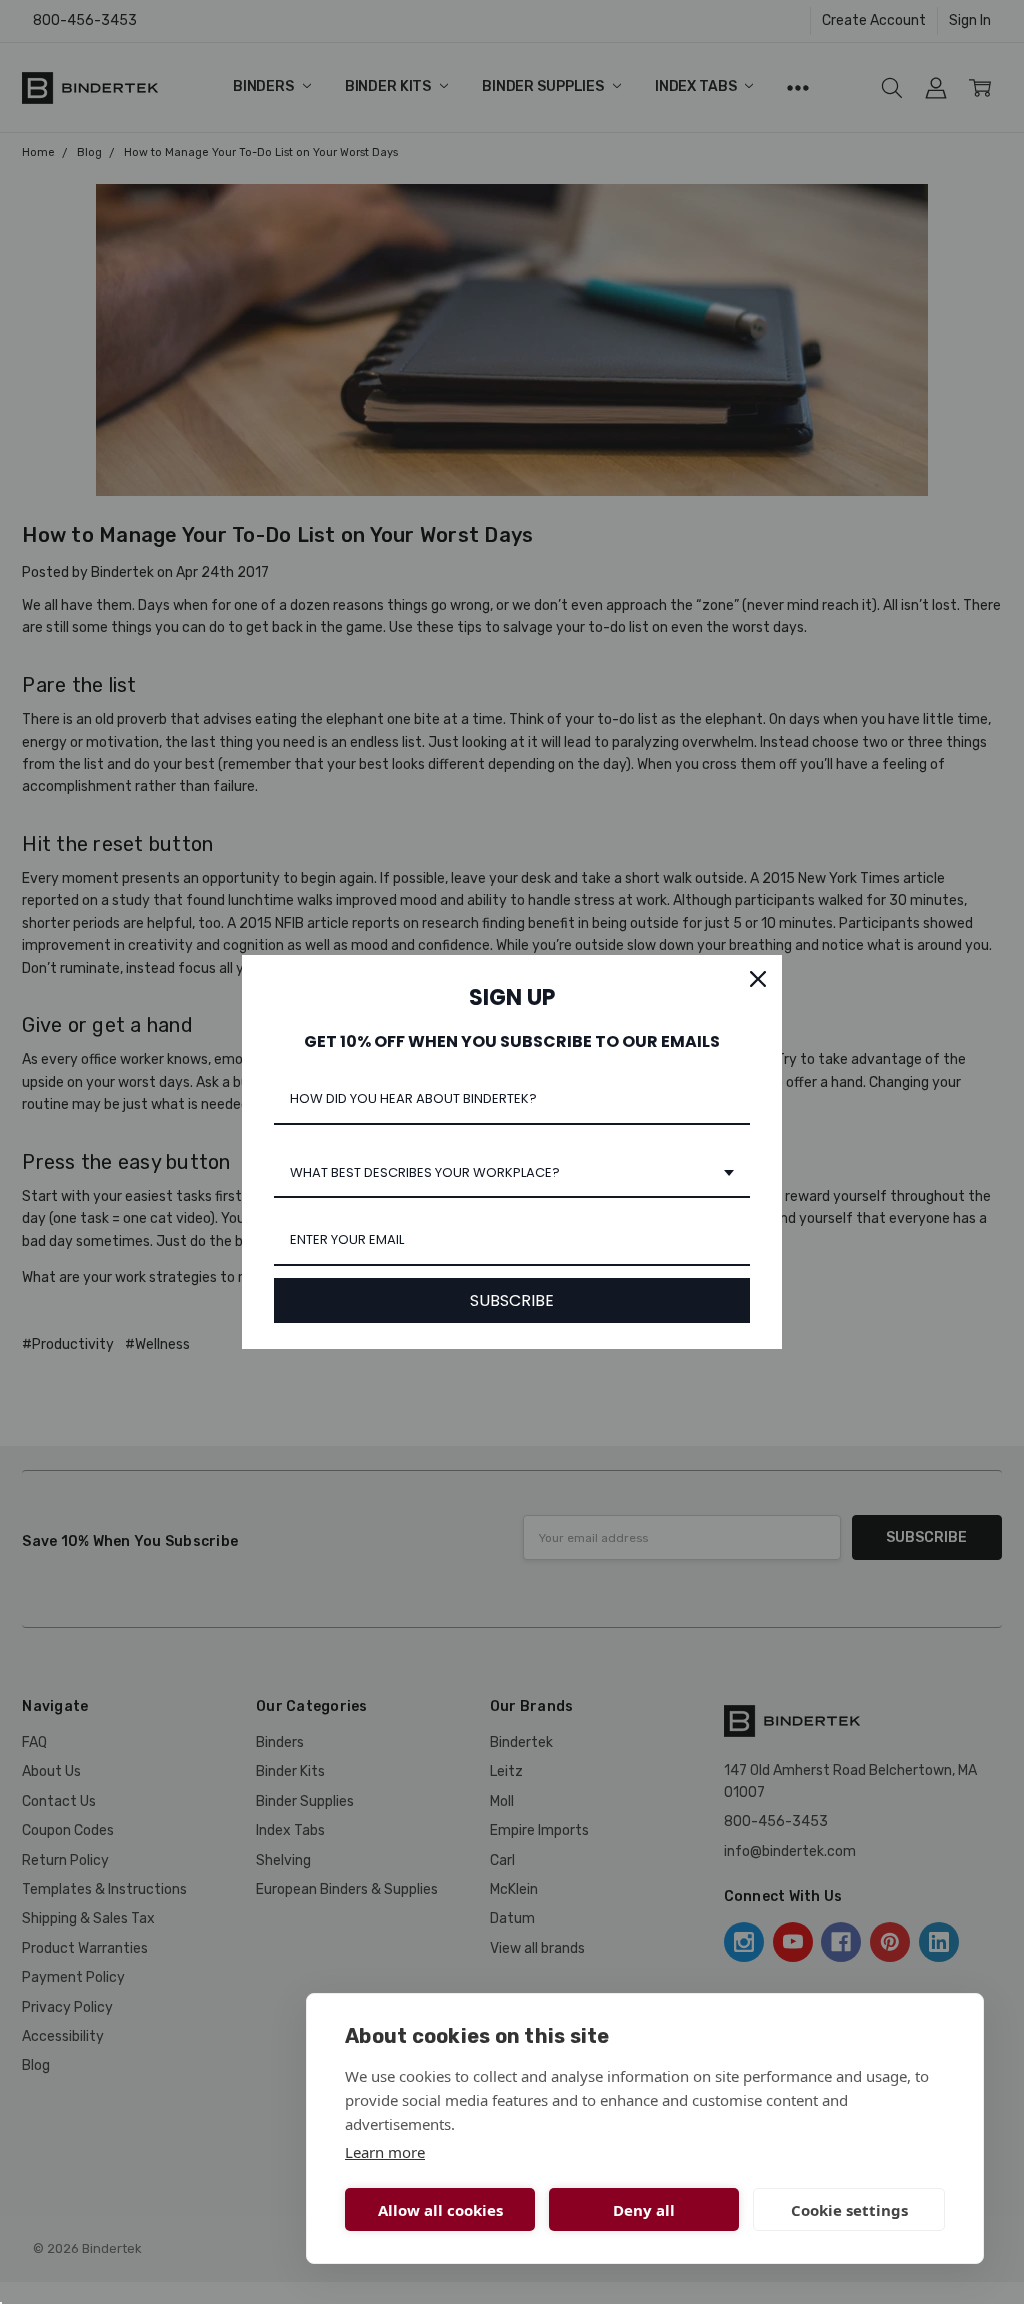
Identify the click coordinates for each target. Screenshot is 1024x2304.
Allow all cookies (440, 2210)
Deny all (644, 2210)
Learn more (385, 2152)
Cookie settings (849, 2210)
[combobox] (512, 1174)
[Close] (758, 979)
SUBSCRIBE (512, 1300)
